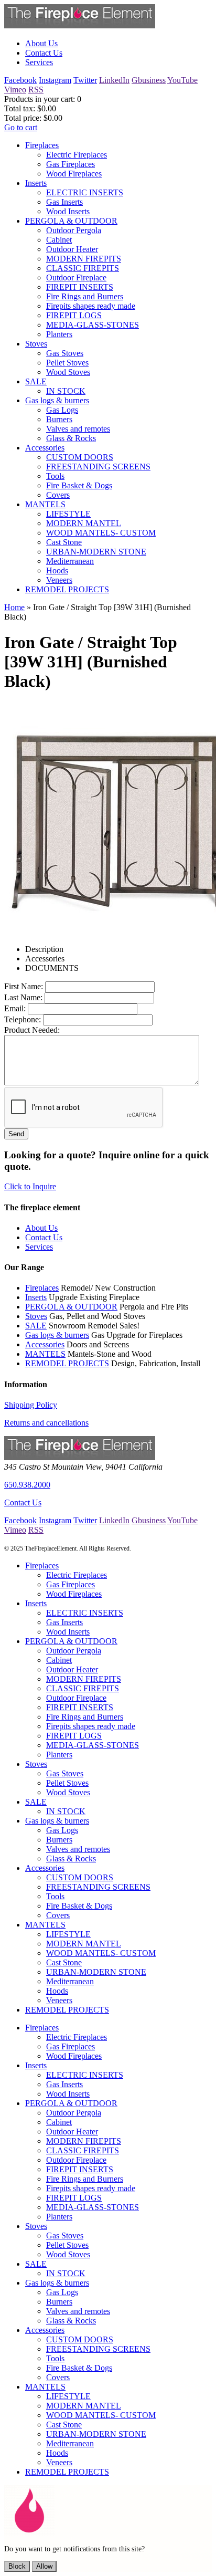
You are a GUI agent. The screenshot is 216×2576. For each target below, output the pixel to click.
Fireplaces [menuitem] (42, 145)
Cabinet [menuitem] (59, 240)
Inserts (36, 1297)
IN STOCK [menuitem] (66, 391)
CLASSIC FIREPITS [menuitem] (83, 268)
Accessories (45, 1344)
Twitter (85, 80)
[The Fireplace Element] (80, 1457)
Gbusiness (149, 80)
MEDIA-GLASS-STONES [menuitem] (93, 325)
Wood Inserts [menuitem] (68, 211)
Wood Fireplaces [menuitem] (74, 174)
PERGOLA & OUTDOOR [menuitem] (71, 221)
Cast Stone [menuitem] (64, 542)
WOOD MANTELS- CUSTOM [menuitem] (101, 533)
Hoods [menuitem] (57, 570)
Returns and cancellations (46, 1423)
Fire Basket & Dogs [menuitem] (79, 485)
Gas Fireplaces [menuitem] (71, 164)
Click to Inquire (30, 1186)
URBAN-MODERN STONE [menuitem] (96, 552)
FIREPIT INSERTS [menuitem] (80, 287)
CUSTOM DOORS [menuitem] (80, 457)
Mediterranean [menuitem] (70, 561)
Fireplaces (42, 1288)
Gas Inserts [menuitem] (64, 202)
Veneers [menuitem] (59, 580)
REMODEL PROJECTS (67, 1363)
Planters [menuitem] (59, 334)
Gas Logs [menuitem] (62, 410)
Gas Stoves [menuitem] (65, 353)
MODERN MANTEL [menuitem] (84, 523)
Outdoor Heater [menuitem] (72, 249)
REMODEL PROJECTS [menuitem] (67, 589)
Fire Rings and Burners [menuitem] (85, 296)
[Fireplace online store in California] (80, 25)
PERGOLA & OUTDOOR (71, 1307)
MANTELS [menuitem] (45, 504)
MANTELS (45, 1354)
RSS (36, 90)
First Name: (24, 986)
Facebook (20, 80)
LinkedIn (114, 80)
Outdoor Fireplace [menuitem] (76, 278)
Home (14, 607)
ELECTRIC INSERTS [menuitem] (85, 192)
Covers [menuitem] (58, 495)
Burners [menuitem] (59, 419)
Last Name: (23, 997)
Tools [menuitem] (55, 476)
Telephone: (23, 1019)
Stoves (36, 1316)
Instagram (55, 80)
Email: (15, 1008)
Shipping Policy (31, 1405)
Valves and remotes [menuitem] (78, 429)
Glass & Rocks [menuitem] (71, 438)
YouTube (182, 80)
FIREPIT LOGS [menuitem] (74, 315)
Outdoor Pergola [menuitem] (74, 230)
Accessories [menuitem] (45, 448)
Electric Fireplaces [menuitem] (77, 155)
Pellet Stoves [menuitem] (67, 363)
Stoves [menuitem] (36, 344)
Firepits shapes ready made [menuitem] (91, 306)
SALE (36, 1326)
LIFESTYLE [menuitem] (68, 514)
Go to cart (21, 127)
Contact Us (23, 1502)
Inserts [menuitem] (36, 183)
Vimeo (15, 90)
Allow (44, 2566)
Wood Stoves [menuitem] (68, 372)
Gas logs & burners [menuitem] (57, 400)
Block (17, 2566)
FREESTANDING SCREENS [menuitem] (98, 467)
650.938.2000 (27, 1485)
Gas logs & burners (57, 1335)
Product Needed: (32, 1030)
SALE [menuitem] (36, 381)
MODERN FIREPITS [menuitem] (84, 259)
